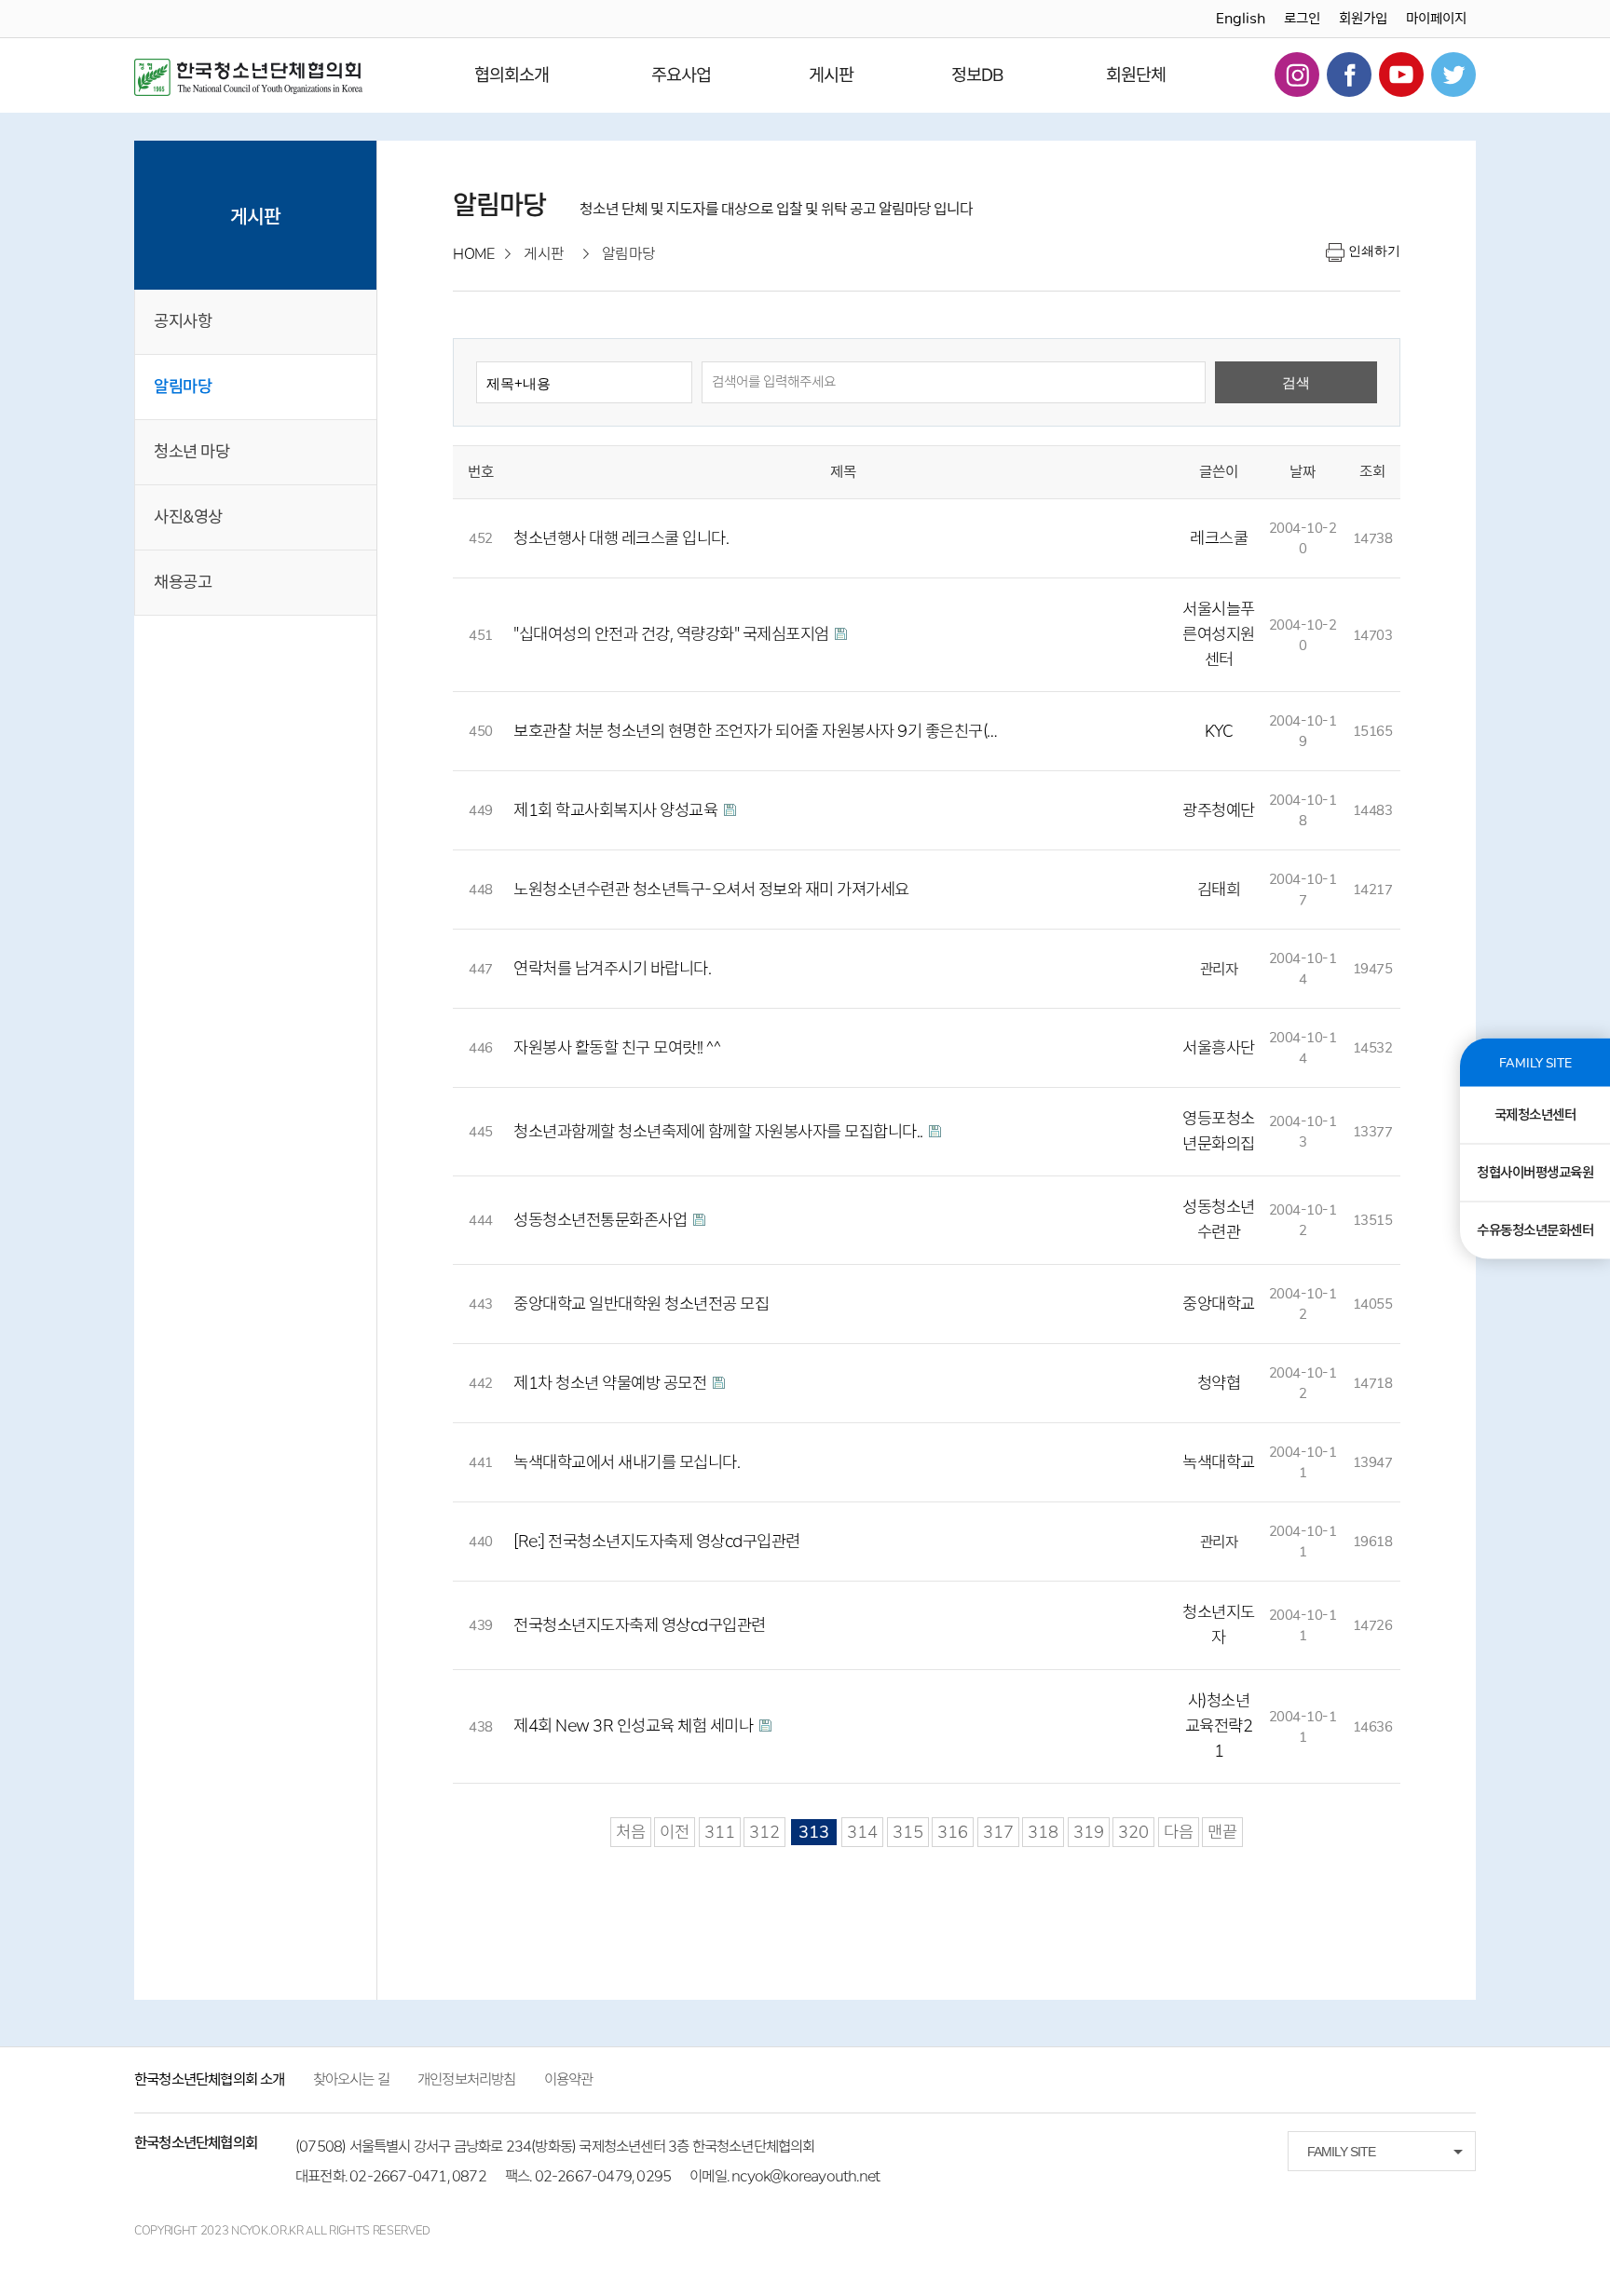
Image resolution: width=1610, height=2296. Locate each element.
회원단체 (1136, 75)
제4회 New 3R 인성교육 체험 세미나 (635, 1726)
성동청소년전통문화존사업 (602, 1220)
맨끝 (1222, 1832)
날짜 (1303, 472)
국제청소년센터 (1535, 1114)
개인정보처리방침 (467, 2079)
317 (998, 1832)
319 (1089, 1832)
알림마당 (183, 387)
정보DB (977, 75)
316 (953, 1832)
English (1241, 19)
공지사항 (183, 321)
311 (720, 1832)
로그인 (1302, 19)
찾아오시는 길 (351, 2079)
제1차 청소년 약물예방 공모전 (612, 1383)
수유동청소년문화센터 (1535, 1230)
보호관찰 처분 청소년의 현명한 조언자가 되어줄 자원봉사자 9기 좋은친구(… (756, 731)
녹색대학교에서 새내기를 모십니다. (627, 1462)
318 (1043, 1832)
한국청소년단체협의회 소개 (210, 2079)
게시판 (831, 75)
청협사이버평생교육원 (1535, 1172)
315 (908, 1832)
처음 (631, 1832)
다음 (1179, 1832)
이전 (675, 1832)
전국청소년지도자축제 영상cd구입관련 (640, 1625)
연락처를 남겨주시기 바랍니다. (612, 969)
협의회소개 (512, 75)
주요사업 (681, 75)
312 (764, 1832)
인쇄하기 (1374, 251)
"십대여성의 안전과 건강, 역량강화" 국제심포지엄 (673, 634)
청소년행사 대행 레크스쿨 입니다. (621, 538)
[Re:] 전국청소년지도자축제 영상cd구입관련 (657, 1542)
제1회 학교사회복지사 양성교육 (617, 810)
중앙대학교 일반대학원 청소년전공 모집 (641, 1304)
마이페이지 (1436, 19)
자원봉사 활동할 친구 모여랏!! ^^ (617, 1048)
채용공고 (183, 582)
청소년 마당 (191, 452)
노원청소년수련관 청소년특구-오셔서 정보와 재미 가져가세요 (711, 890)
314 (862, 1832)
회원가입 (1363, 19)
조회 (1372, 472)
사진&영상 (188, 517)
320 (1133, 1832)
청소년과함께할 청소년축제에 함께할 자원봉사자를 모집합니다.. (720, 1132)
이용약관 (569, 2079)
